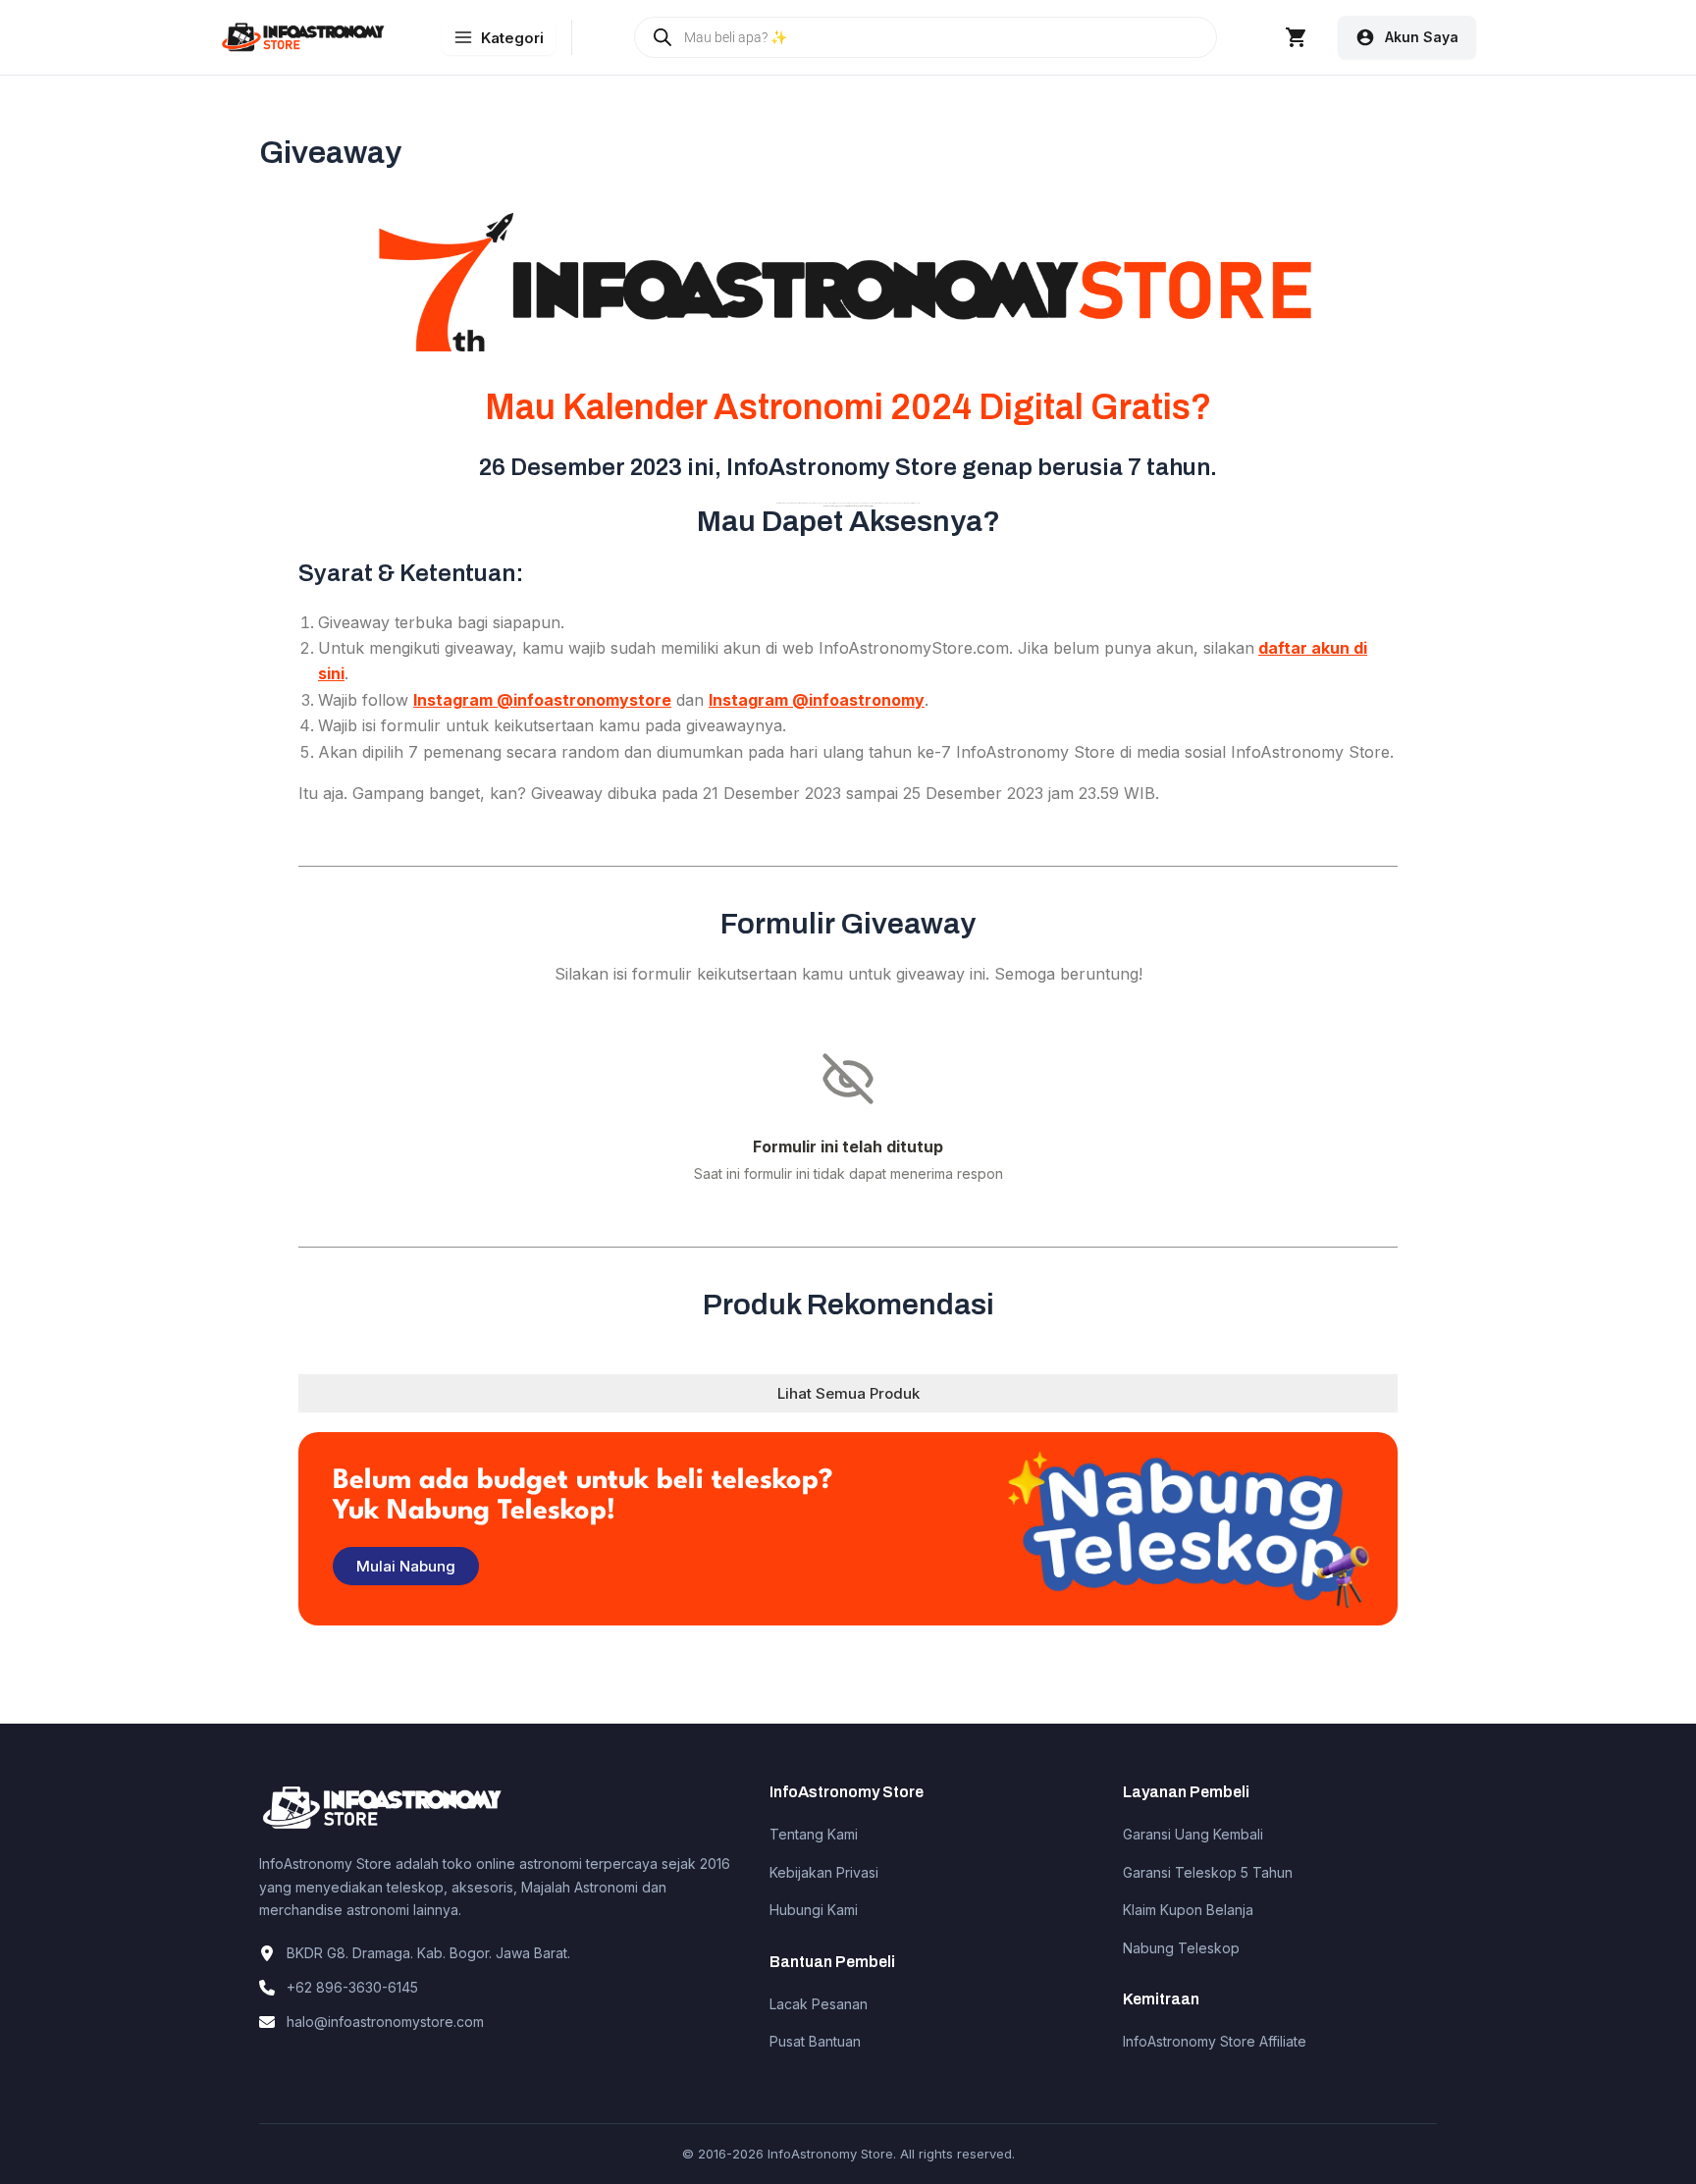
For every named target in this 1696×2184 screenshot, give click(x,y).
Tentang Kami (814, 1834)
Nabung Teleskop (1181, 1948)
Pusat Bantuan (815, 2041)
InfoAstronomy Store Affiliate (1215, 2041)
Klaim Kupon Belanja (1188, 1910)
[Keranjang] (1297, 37)
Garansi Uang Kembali (1193, 1834)
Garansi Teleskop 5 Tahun (1208, 1872)
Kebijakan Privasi (824, 1872)
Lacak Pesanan (819, 2004)
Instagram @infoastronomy (817, 700)
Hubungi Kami (814, 1910)
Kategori (512, 38)
